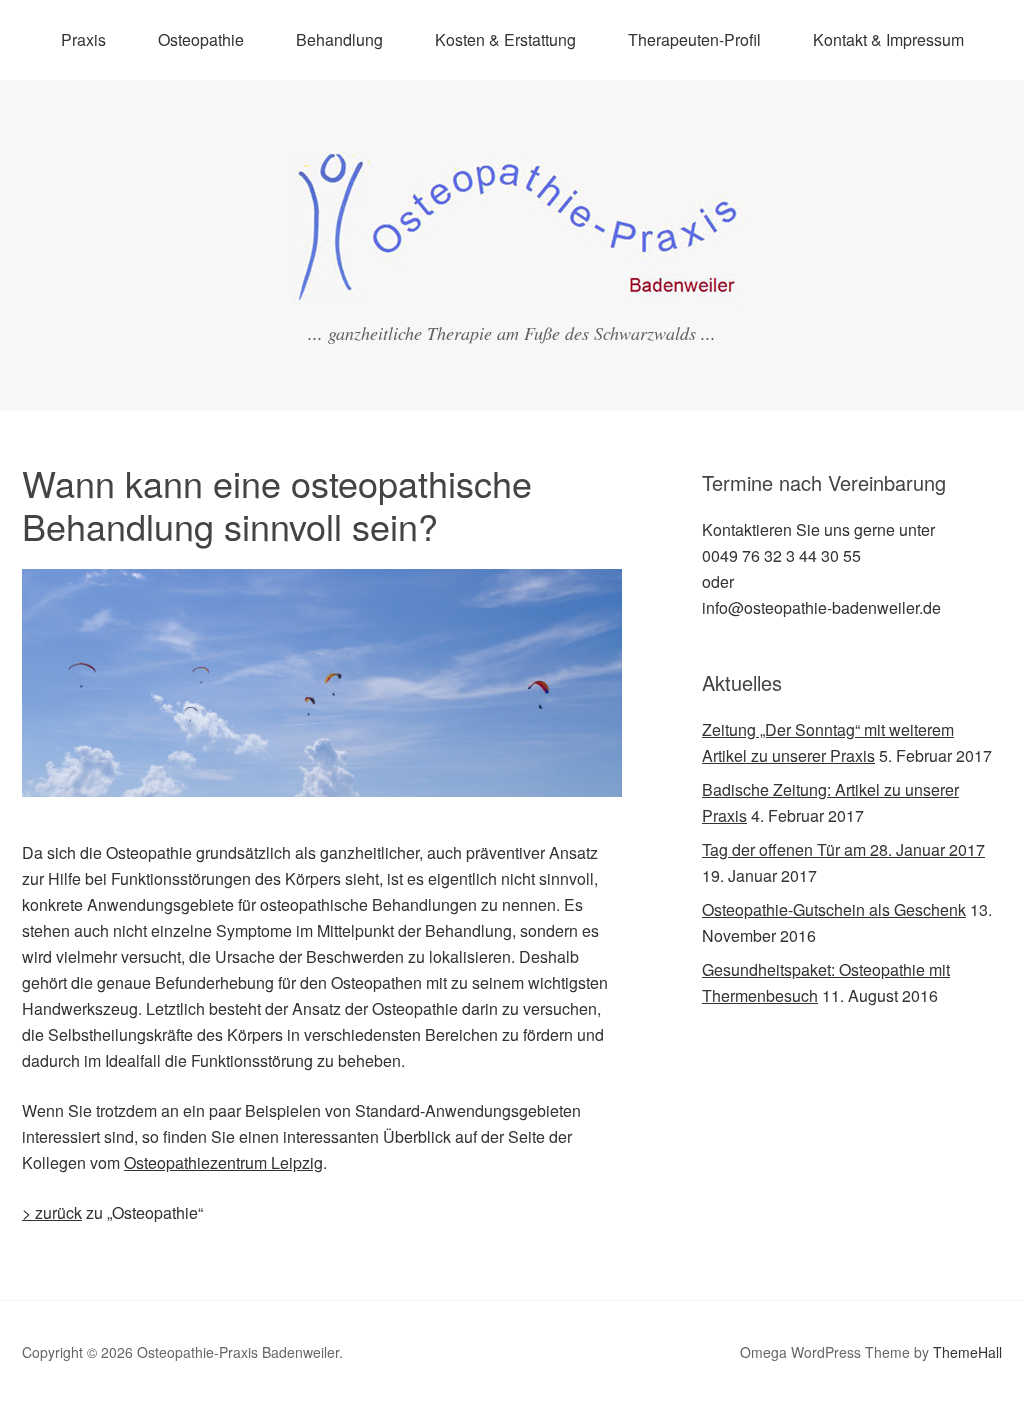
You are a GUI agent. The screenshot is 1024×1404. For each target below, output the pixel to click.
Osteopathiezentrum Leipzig (223, 1162)
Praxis (83, 39)
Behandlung (339, 39)
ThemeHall (967, 1352)
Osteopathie (201, 39)
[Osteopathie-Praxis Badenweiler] (512, 290)
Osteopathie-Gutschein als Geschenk (834, 909)
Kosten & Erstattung (505, 39)
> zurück (52, 1212)
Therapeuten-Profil (694, 39)
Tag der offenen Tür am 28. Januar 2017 (843, 849)
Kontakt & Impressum (888, 39)
